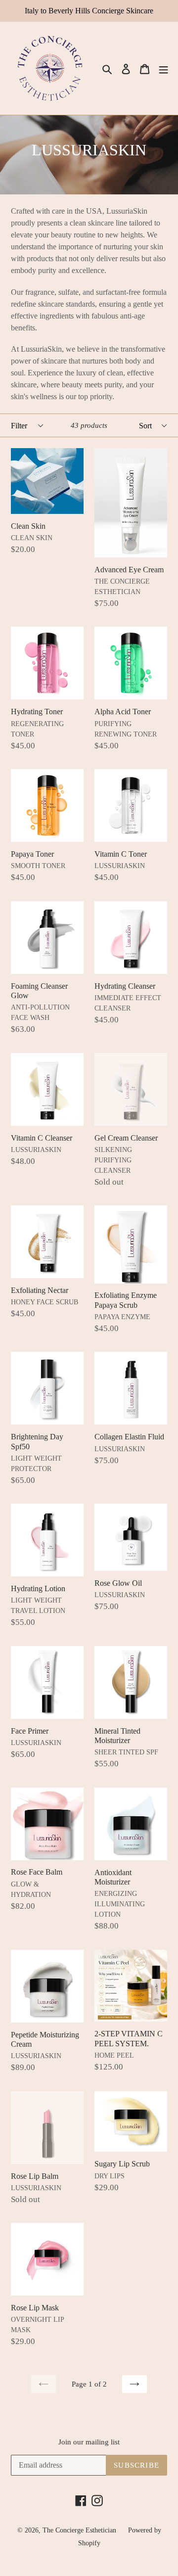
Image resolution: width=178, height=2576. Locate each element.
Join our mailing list (89, 2442)
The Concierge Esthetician (79, 2530)
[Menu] (164, 69)
